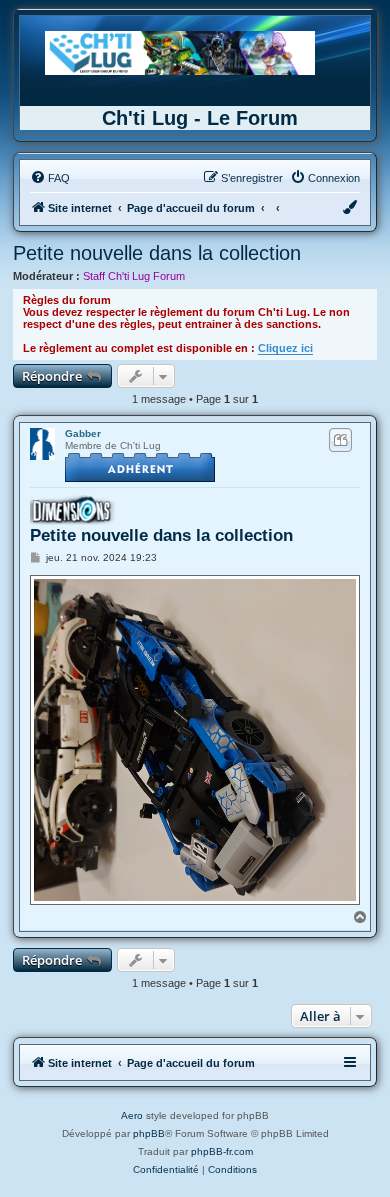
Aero (132, 1115)
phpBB (149, 1133)
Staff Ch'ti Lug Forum (134, 276)
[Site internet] (180, 53)
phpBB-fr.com (222, 1151)
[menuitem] (50, 178)
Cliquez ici (285, 348)
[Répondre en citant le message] (340, 440)
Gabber (83, 433)
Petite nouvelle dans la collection (157, 253)
